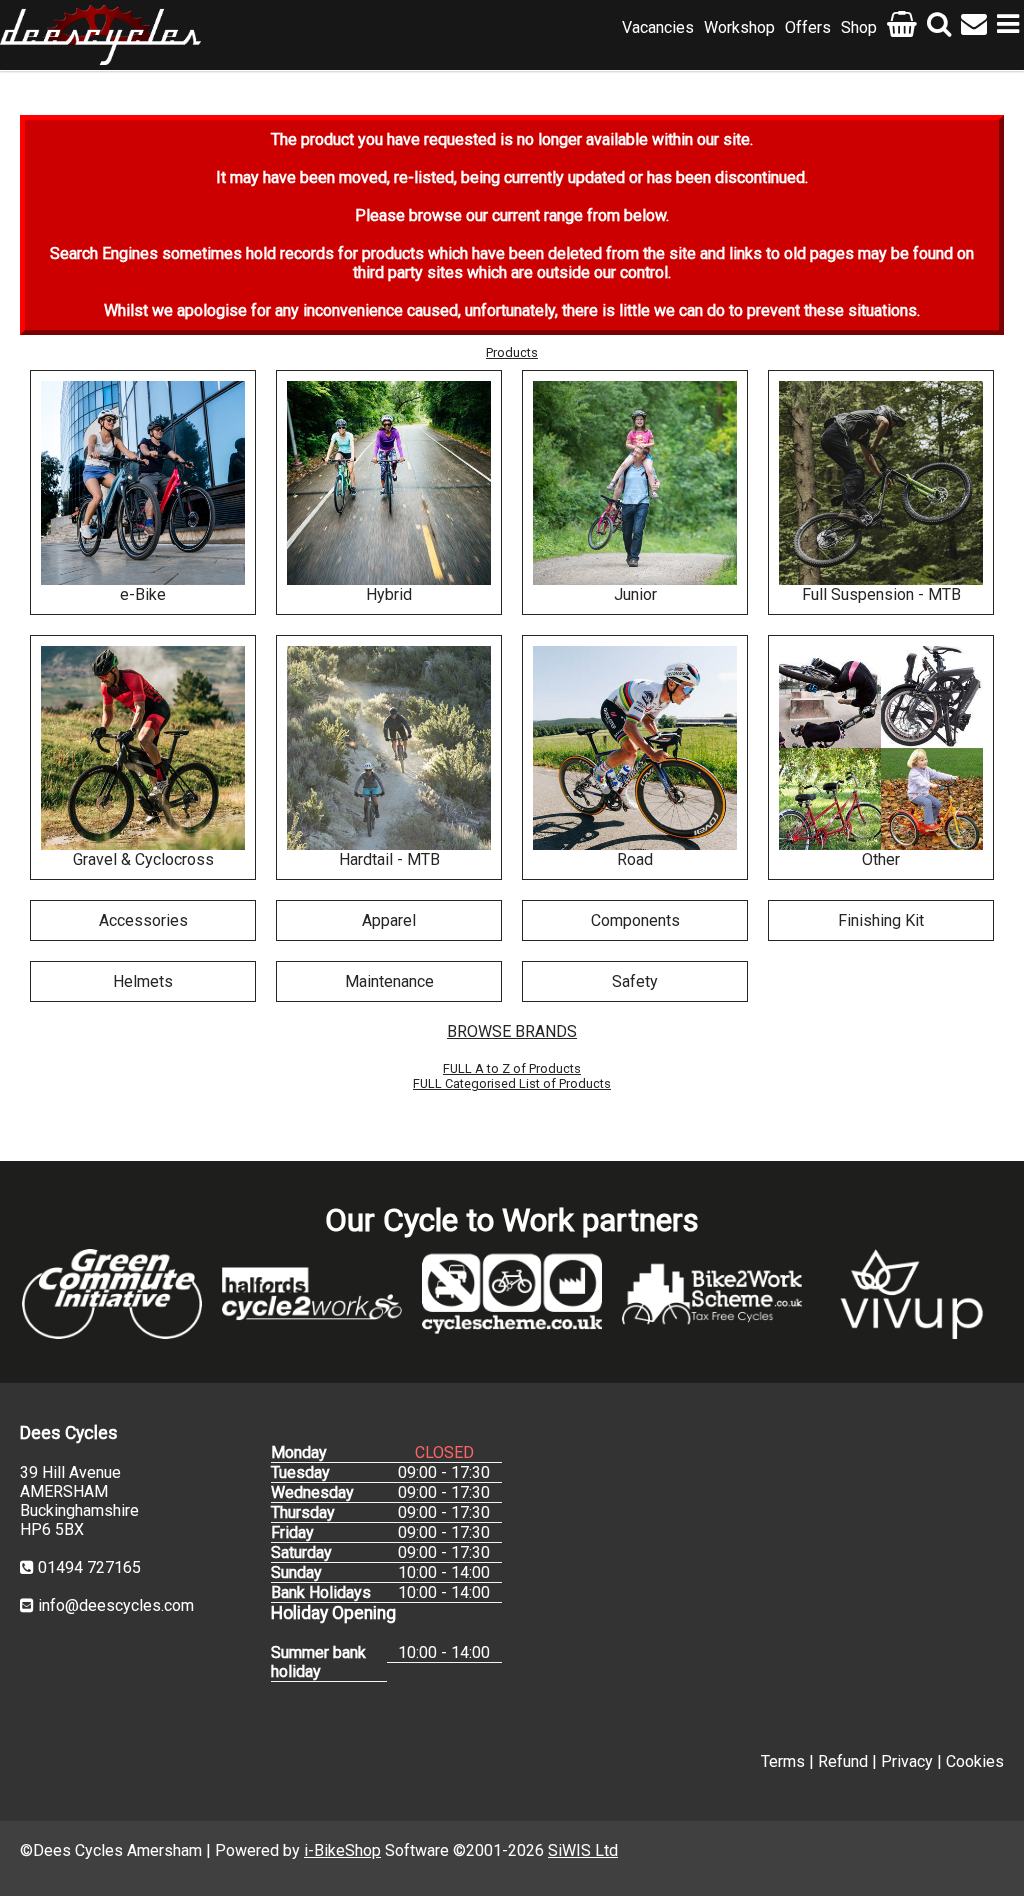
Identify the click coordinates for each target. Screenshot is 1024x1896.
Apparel (389, 920)
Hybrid (389, 594)
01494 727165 (89, 1567)
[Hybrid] (389, 483)
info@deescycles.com (116, 1605)
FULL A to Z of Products (512, 1068)
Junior (635, 594)
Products (512, 352)
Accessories (143, 920)
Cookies (975, 1761)
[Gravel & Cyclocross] (143, 748)
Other (881, 859)
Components (635, 920)
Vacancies (658, 27)
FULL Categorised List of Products (512, 1083)
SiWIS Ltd (583, 1850)
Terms (783, 1761)
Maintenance (389, 981)
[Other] (881, 748)
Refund (843, 1761)
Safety (635, 981)
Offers (808, 27)
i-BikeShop (342, 1850)
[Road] (635, 748)
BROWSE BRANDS (512, 1031)
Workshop (739, 27)
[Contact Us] (974, 27)
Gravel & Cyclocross (143, 859)
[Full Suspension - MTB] (881, 483)
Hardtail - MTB (389, 859)
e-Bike (143, 594)
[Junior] (635, 483)
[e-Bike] (143, 483)
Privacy (907, 1761)
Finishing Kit (881, 920)
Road (635, 859)
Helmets (143, 981)
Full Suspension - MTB (881, 594)
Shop (859, 27)
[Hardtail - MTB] (389, 748)
